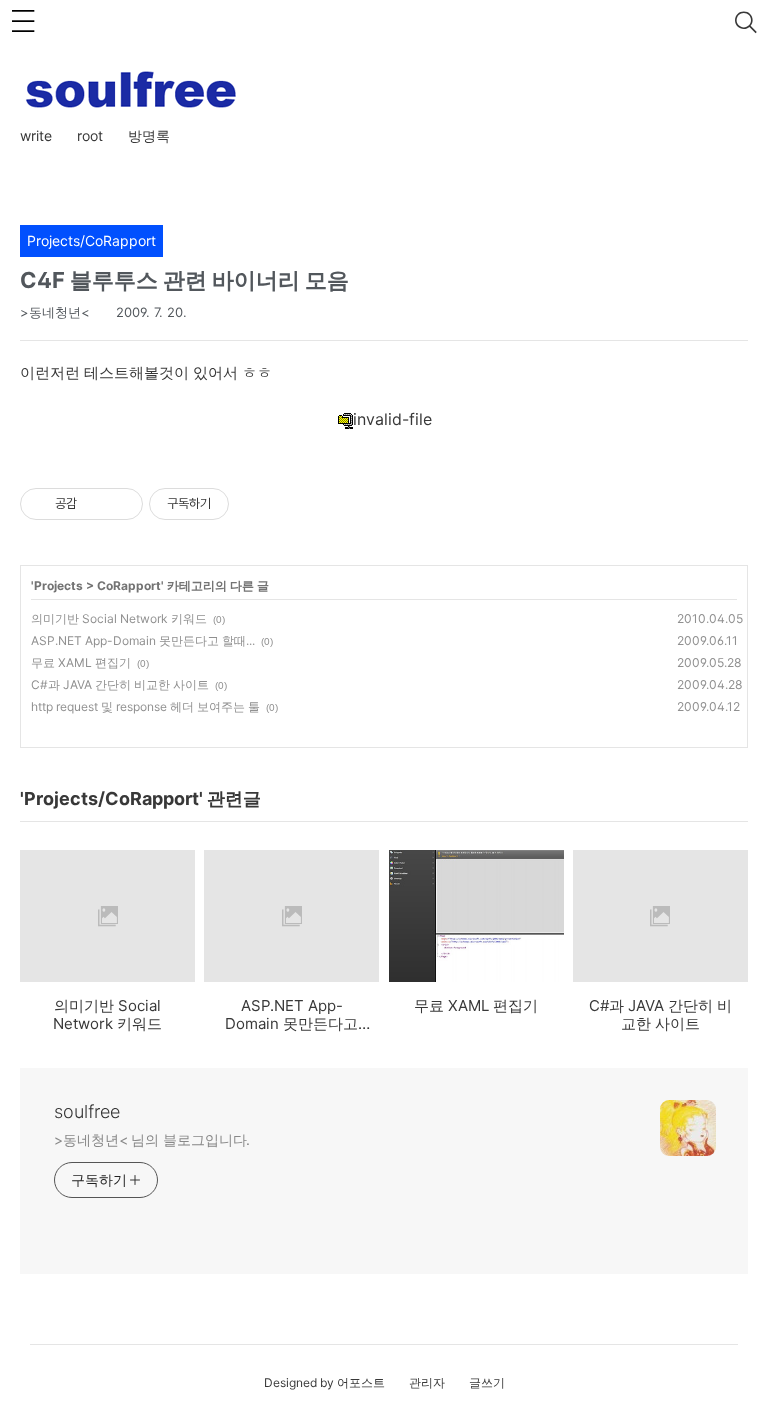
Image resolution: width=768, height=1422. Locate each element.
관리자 (427, 1382)
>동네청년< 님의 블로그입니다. (152, 1139)
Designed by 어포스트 (324, 1382)
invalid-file (392, 419)
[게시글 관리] (120, 504)
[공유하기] (95, 504)
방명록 (149, 135)
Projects (58, 585)
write (36, 135)
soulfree (87, 1111)
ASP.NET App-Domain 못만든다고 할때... (143, 640)
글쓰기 (487, 1382)
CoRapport (129, 585)
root (90, 135)
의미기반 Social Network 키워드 (119, 618)
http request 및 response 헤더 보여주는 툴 (145, 706)
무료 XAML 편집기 (81, 662)
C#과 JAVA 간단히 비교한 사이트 (120, 684)
